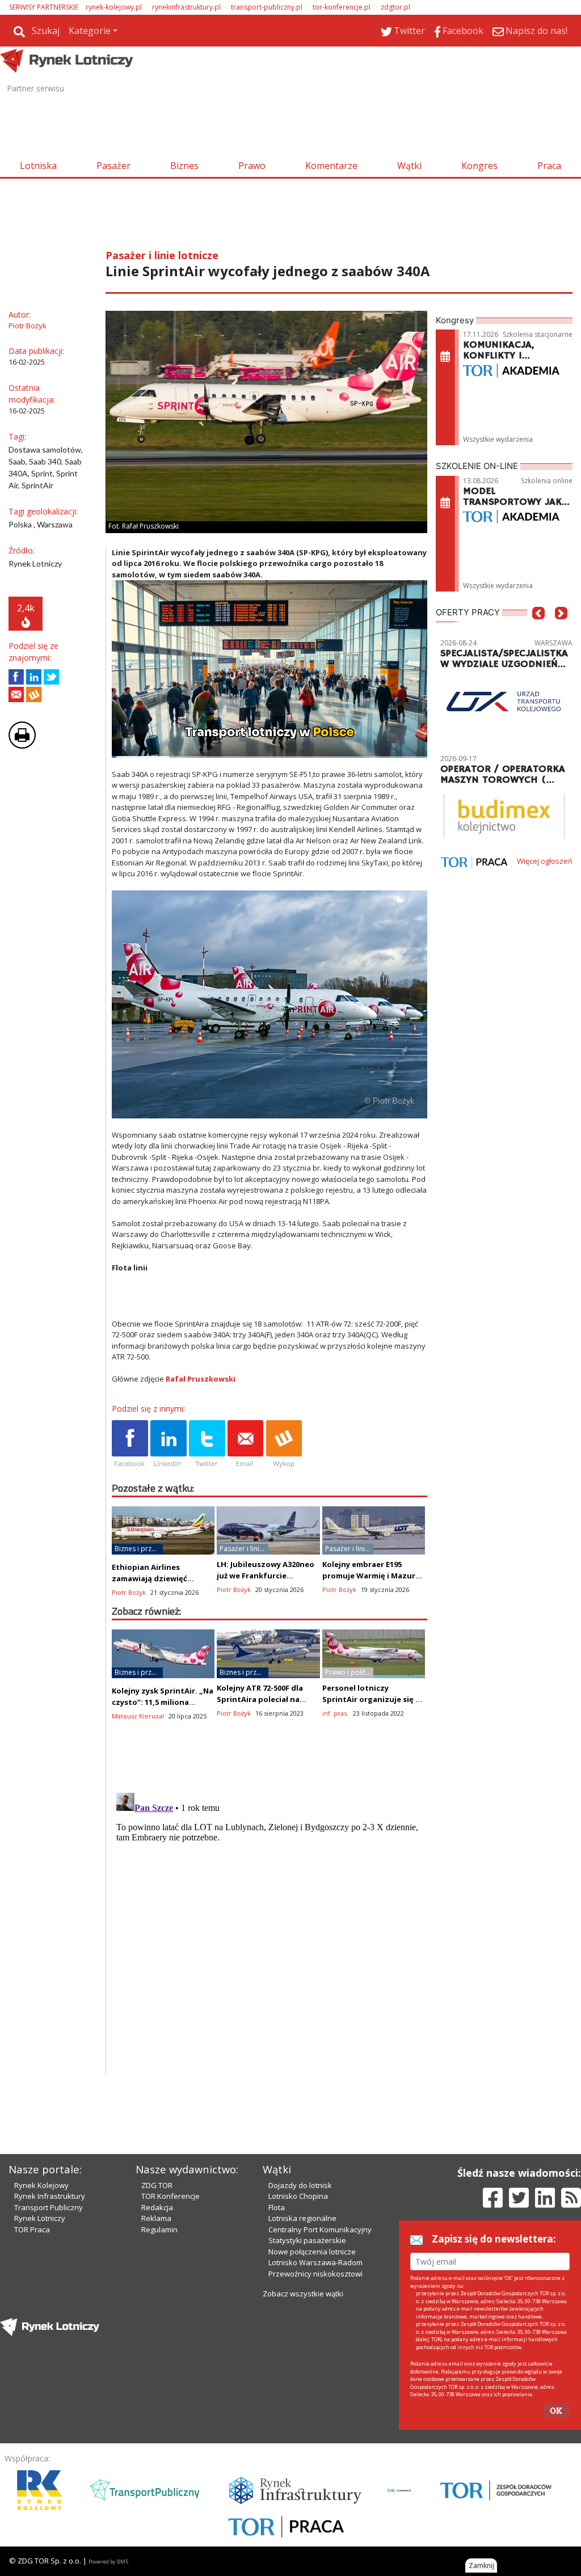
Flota (277, 2207)
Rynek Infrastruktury (50, 2196)
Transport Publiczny (49, 2207)
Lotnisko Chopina (298, 2196)
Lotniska (38, 166)
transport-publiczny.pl (267, 7)
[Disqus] (270, 1930)
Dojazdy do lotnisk (300, 2185)
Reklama (156, 2218)
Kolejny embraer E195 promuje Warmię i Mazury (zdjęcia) (371, 1576)
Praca (549, 166)
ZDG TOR (157, 2185)
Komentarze (331, 166)
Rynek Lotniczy (40, 2218)
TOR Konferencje (170, 2196)
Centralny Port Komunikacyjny (320, 2229)
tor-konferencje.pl (342, 7)
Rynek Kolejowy (41, 2185)
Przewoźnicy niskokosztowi (315, 2274)
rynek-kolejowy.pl (114, 7)
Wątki (409, 166)
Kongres (479, 166)
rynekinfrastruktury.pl (186, 7)
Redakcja (157, 2207)
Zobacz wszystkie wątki (303, 2294)
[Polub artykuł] (16, 677)
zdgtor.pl (395, 7)
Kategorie (90, 31)
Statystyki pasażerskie (307, 2240)
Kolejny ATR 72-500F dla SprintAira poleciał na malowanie (260, 1699)
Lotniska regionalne (302, 2218)
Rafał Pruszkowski (201, 1379)
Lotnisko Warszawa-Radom (315, 2262)
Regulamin (159, 2229)
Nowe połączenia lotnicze (312, 2252)
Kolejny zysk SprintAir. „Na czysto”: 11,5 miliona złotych (163, 1702)
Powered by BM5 (108, 2562)
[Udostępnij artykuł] (34, 677)
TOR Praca (32, 2229)
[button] (538, 630)
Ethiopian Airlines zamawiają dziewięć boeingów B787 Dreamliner (163, 1578)
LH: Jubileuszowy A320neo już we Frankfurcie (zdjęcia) (266, 1576)
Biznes (184, 166)
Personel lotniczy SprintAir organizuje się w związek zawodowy (372, 1699)
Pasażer (113, 166)
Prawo (252, 166)
